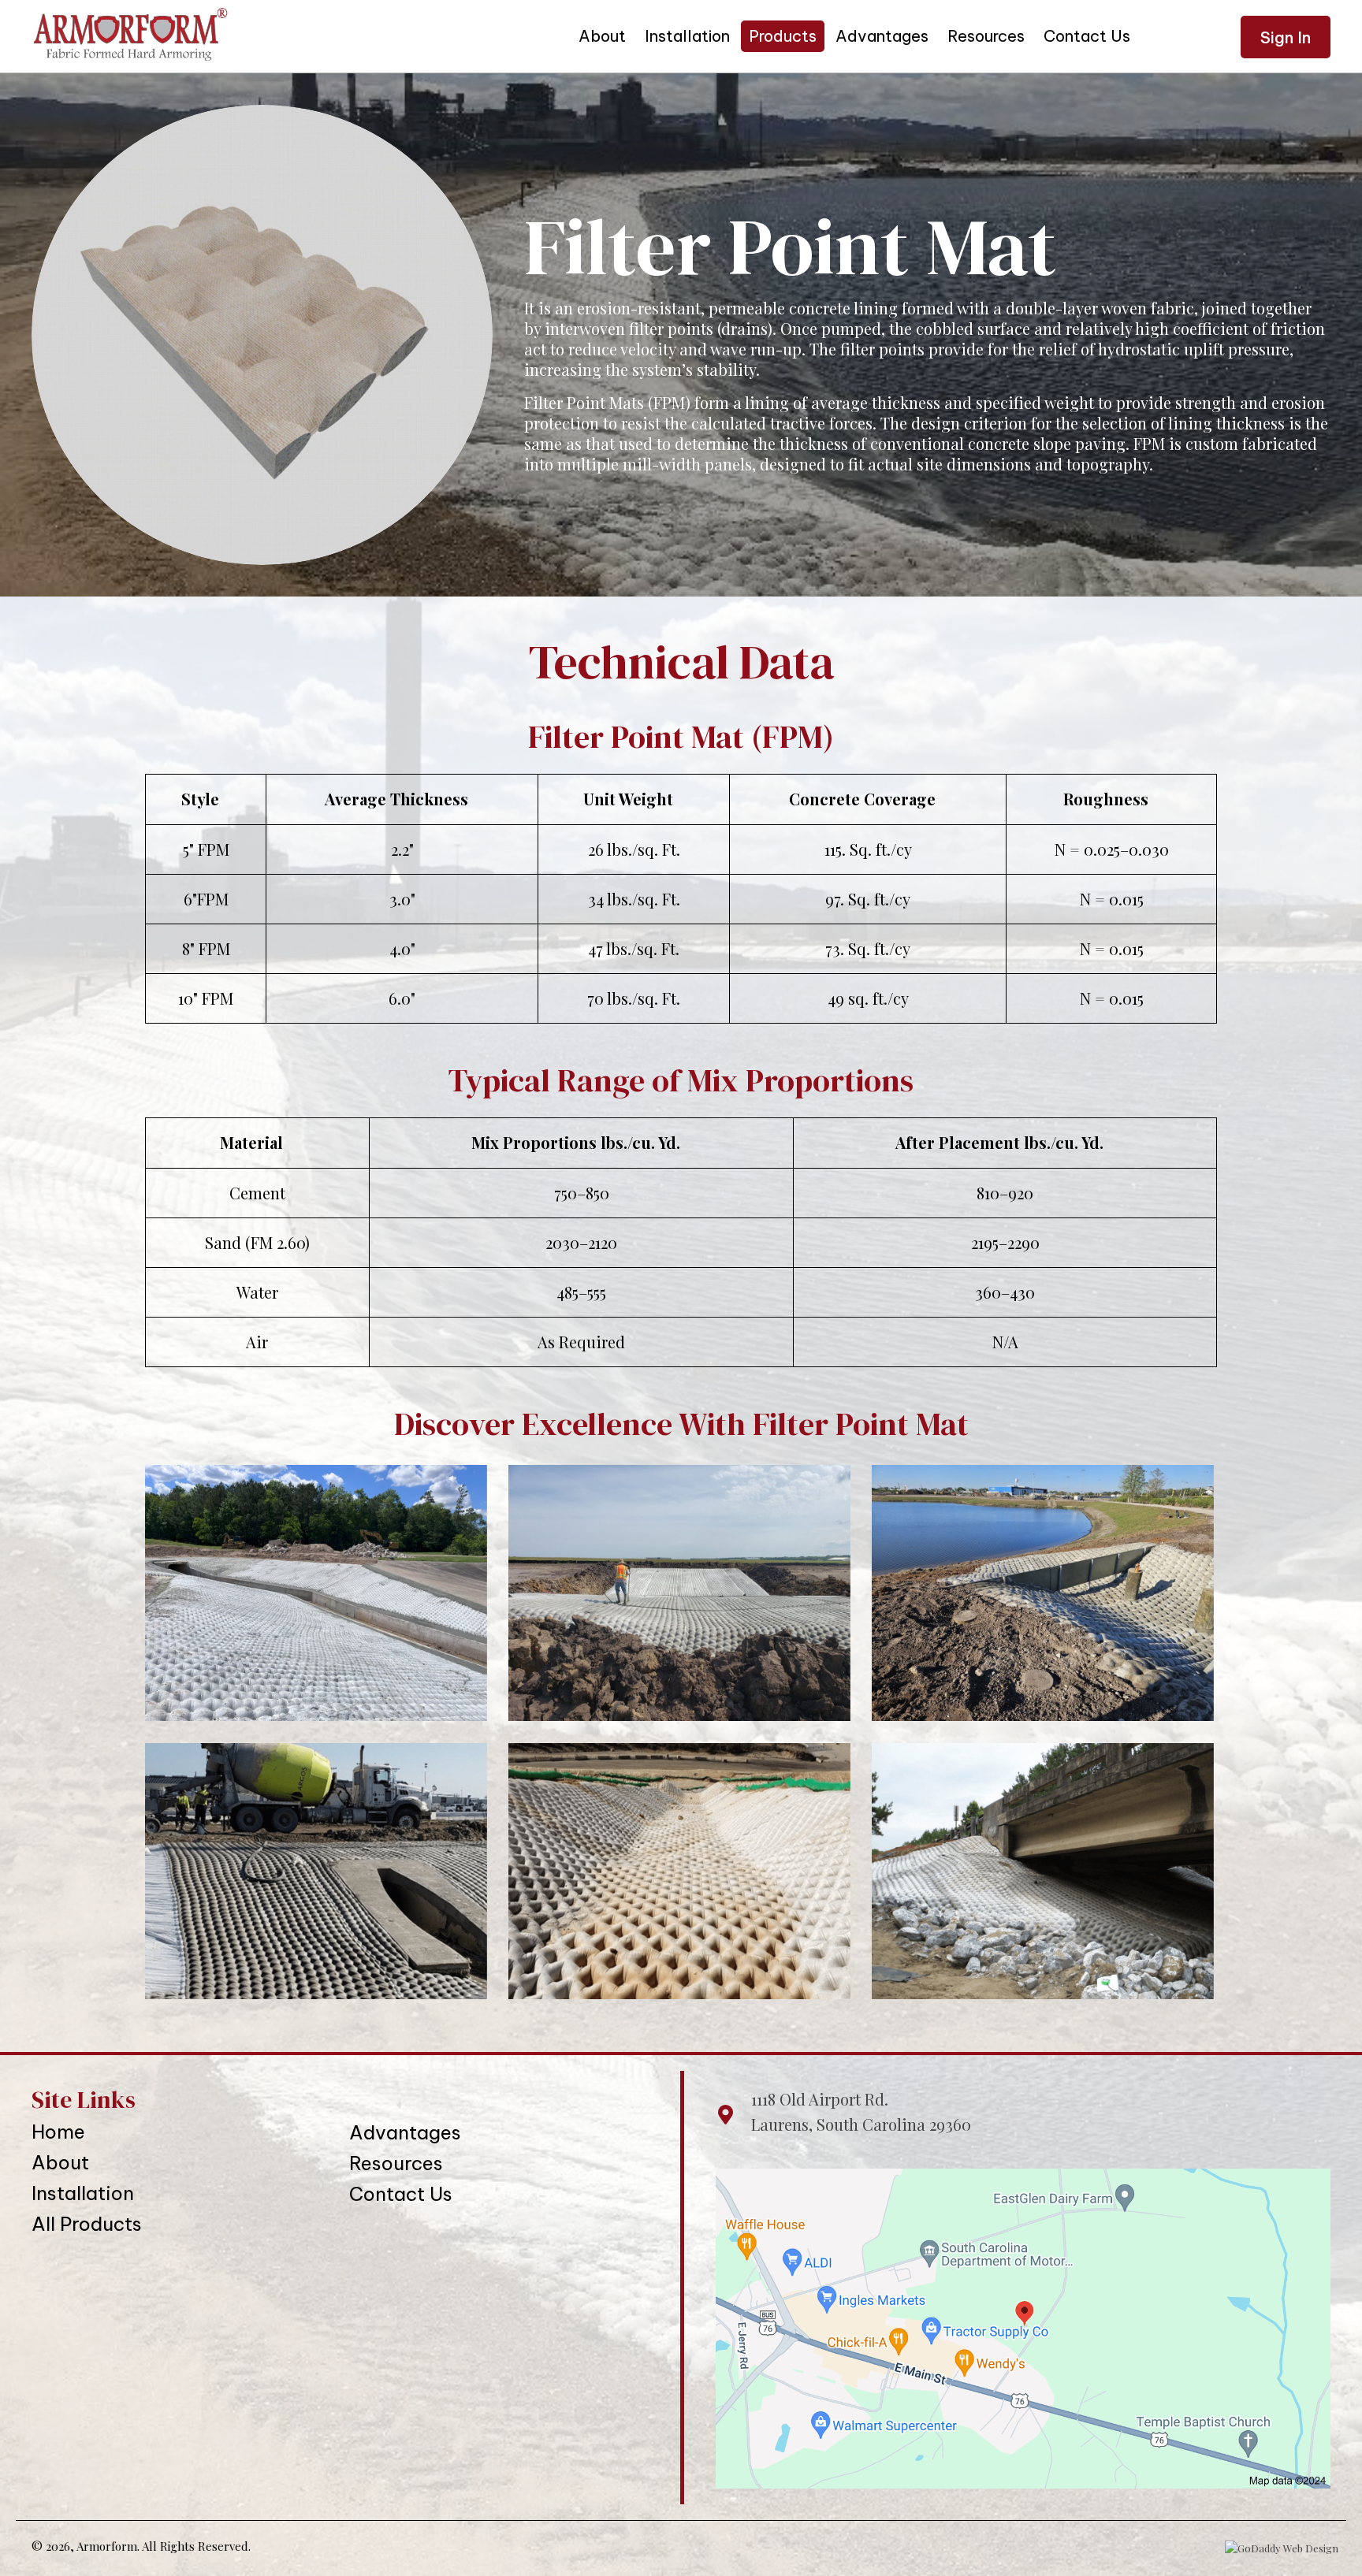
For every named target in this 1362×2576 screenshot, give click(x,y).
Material (251, 1142)
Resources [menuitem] (396, 2163)
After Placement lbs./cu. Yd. (999, 1142)
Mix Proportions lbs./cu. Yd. (576, 1142)
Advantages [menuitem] (405, 2132)
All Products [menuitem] (87, 2224)
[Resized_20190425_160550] (679, 1593)
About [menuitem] (60, 2162)
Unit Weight (628, 799)
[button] (1286, 37)
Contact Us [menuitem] (401, 2194)
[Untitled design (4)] (1043, 1871)
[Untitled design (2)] (679, 1871)
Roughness (1106, 799)
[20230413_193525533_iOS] (316, 1593)
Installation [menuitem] (83, 2193)
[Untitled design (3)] (316, 1871)
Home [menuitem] (58, 2132)
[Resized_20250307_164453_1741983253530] (1043, 1593)
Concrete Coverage (862, 799)
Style (200, 799)
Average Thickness (396, 799)
